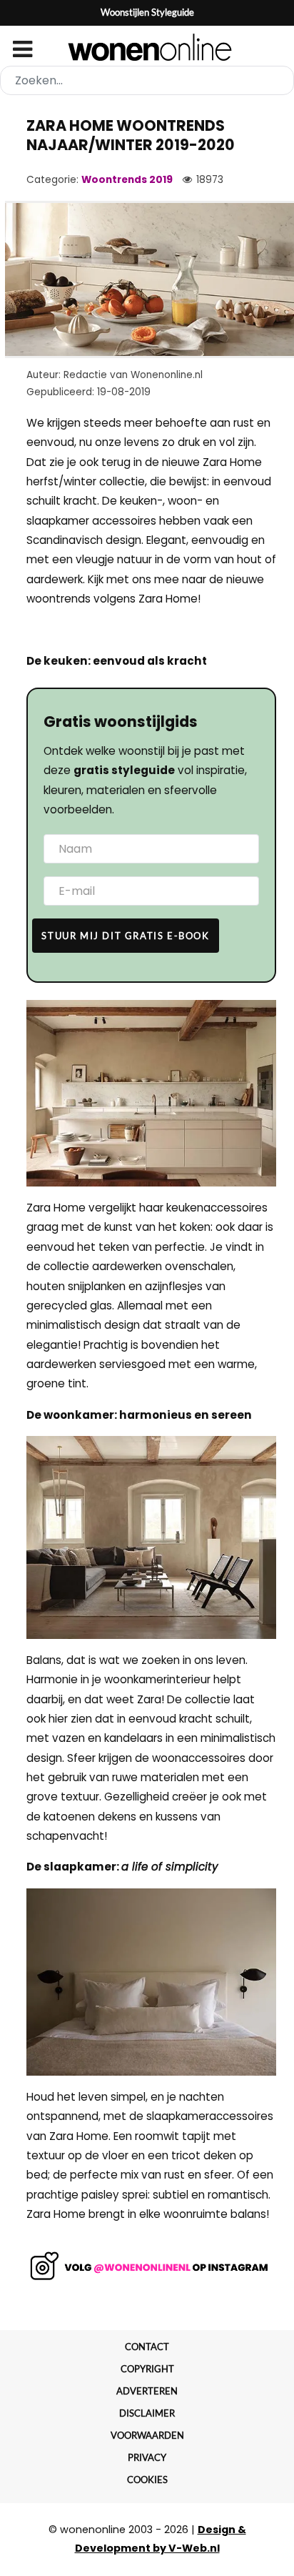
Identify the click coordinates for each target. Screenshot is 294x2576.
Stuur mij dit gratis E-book (125, 936)
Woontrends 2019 (127, 180)
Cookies (147, 2480)
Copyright (147, 2369)
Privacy (147, 2457)
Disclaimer (147, 2413)
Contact (147, 2347)
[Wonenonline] (147, 47)
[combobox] (147, 80)
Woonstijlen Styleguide (147, 12)
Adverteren (147, 2391)
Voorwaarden (147, 2435)
